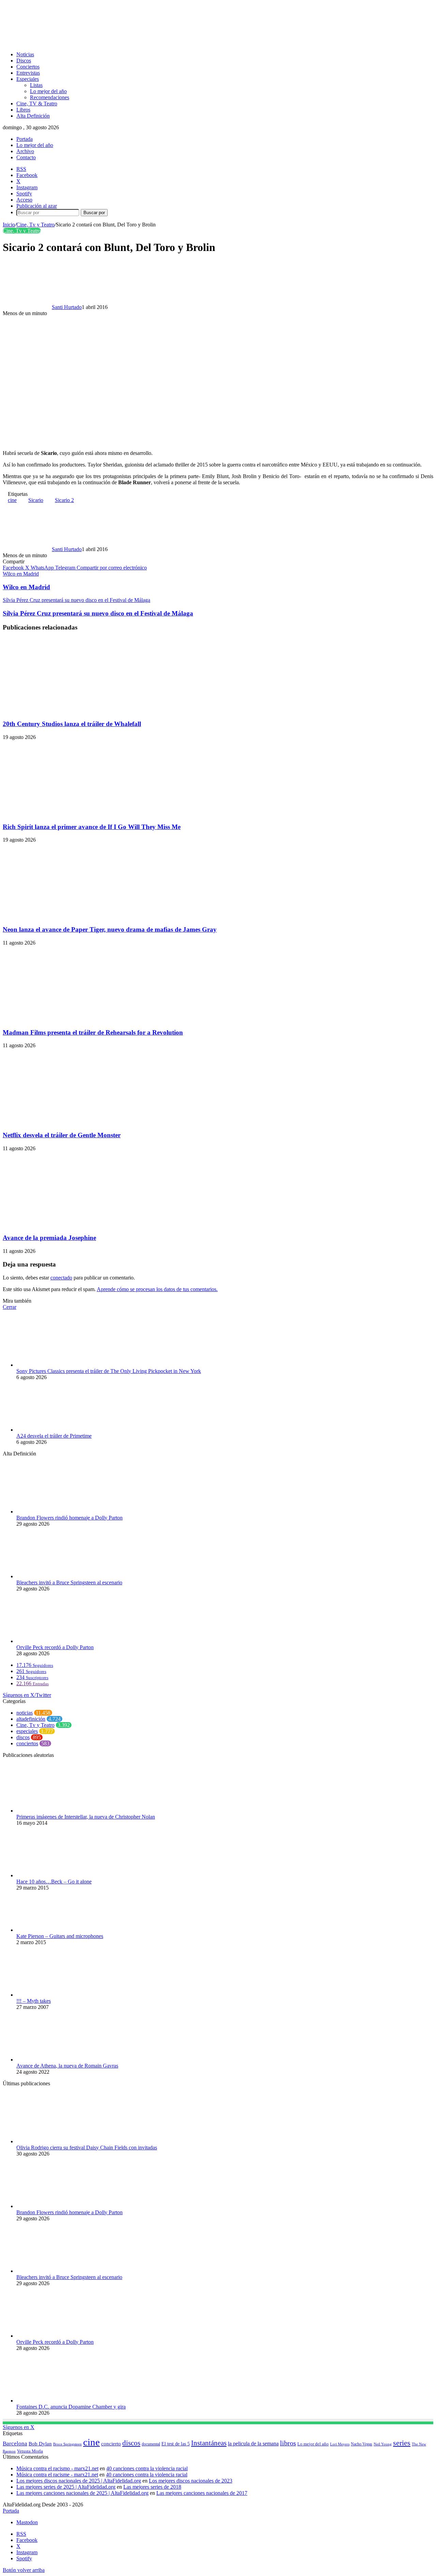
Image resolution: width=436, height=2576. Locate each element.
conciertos (27, 1743)
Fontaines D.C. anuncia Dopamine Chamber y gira (71, 2407)
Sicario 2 (64, 500)
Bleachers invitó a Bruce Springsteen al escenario (69, 1582)
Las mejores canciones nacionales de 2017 (202, 2493)
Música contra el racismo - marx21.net (57, 2468)
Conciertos (28, 67)
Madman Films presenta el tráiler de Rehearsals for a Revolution (93, 1032)
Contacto (26, 157)
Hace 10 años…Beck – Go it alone (54, 1882)
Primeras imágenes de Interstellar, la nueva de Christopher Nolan (86, 1817)
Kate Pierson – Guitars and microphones (60, 1936)
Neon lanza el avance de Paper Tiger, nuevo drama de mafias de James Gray (110, 929)
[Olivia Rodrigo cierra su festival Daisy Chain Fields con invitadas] (54, 2141)
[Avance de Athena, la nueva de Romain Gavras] (54, 2060)
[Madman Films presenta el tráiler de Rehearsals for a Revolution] (69, 1019)
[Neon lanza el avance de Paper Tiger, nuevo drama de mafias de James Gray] (69, 916)
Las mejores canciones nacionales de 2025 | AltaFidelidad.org (82, 2493)
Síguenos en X (19, 2427)
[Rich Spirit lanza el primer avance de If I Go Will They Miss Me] (69, 813)
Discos (24, 61)
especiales (27, 1731)
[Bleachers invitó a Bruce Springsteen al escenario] (54, 1576)
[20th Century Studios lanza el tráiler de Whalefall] (69, 710)
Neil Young (383, 2444)
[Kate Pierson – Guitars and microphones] (54, 1930)
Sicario (36, 500)
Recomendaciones (50, 97)
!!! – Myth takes (34, 2001)
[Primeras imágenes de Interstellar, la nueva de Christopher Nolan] (54, 1811)
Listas (36, 85)
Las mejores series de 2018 (152, 2487)
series (402, 2443)
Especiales (28, 79)
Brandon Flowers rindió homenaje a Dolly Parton (69, 1518)
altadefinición (31, 1719)
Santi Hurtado (67, 307)
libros (288, 2443)
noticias (25, 1713)
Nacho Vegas (362, 2444)
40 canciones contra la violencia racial (147, 2468)
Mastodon (27, 2522)
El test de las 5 (176, 2444)
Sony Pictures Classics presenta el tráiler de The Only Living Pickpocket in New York (109, 1371)
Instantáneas (209, 2443)
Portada (25, 139)
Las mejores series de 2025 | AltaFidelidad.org (66, 2487)
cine (12, 500)
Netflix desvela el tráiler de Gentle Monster (62, 1135)
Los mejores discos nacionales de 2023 (191, 2481)
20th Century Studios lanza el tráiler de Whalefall (72, 724)
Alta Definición (33, 116)
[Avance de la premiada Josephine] (69, 1225)
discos (23, 1737)
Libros (23, 110)
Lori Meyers (340, 2444)
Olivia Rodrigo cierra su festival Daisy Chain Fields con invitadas (87, 2148)
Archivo (25, 151)
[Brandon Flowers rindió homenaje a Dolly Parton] (54, 1512)
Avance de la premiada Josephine (49, 1238)
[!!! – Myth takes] (42, 1995)
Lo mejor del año (48, 91)
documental (151, 2444)
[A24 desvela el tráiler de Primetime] (54, 1430)
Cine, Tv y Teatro (35, 225)
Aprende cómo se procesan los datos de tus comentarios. (157, 1289)
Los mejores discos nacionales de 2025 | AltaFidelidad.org (79, 2481)
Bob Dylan (40, 2444)
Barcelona (15, 2444)
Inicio (9, 225)
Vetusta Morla (30, 2451)
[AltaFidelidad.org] (87, 43)
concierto (111, 2444)
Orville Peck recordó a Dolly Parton (55, 1647)
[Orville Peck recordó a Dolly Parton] (54, 1641)
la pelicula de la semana (253, 2444)
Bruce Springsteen (67, 2444)
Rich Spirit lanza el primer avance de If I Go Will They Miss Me (92, 827)
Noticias (25, 54)
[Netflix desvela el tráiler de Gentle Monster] (69, 1122)
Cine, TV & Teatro (37, 103)
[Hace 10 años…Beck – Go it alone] (52, 1875)
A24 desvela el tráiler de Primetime (54, 1436)
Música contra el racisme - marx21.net (57, 2475)
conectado (61, 1278)
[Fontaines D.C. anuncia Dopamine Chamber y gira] (54, 2401)
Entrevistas (28, 73)
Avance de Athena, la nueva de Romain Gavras (67, 2066)
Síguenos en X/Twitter (27, 1695)
